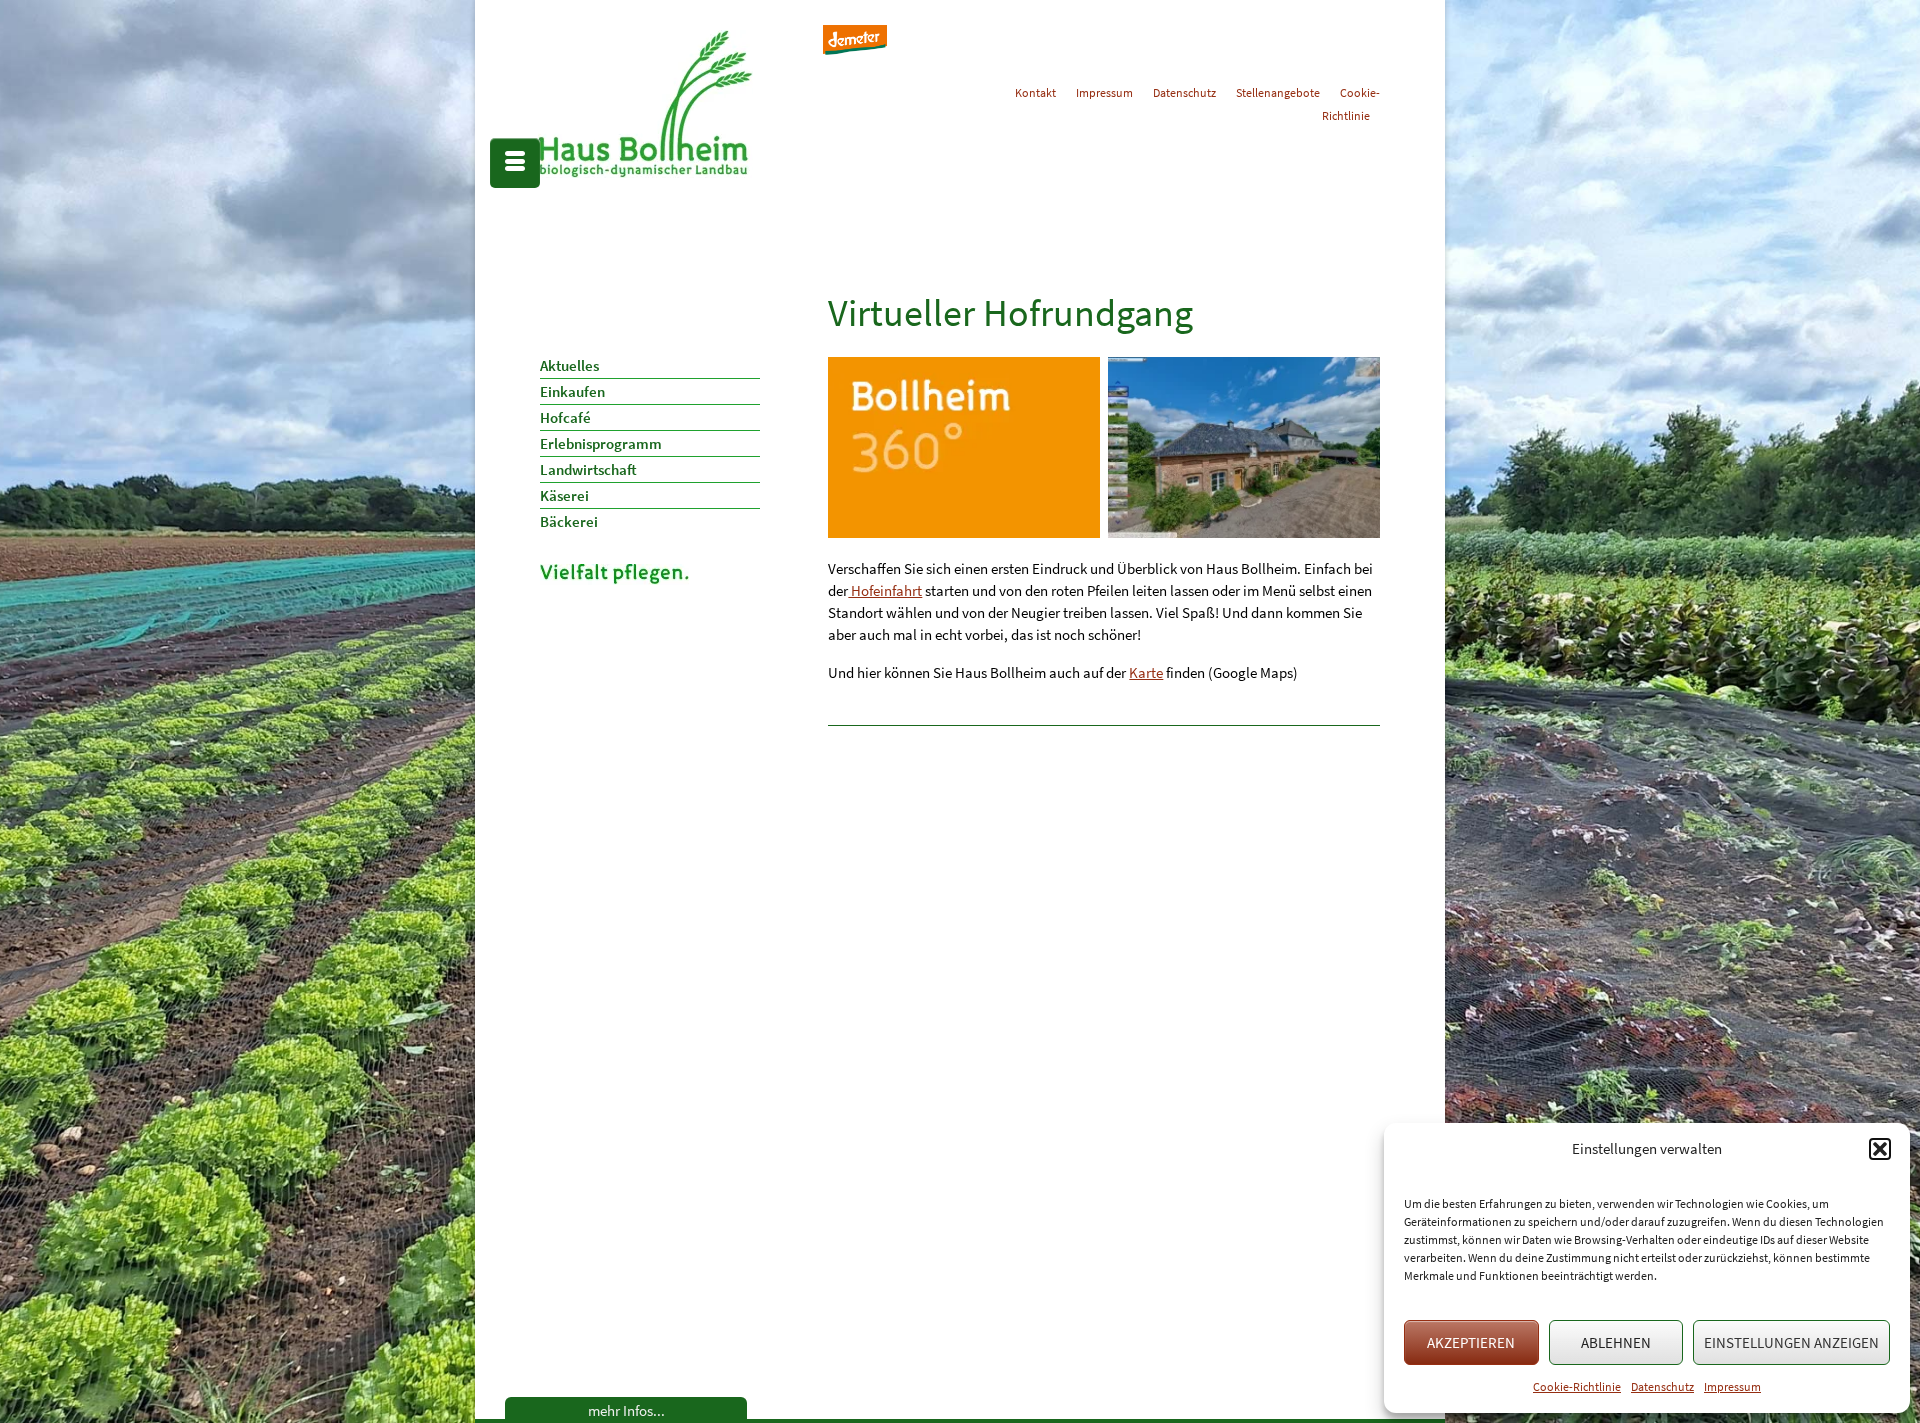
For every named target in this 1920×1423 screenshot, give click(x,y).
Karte (1146, 672)
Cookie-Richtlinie (1577, 1386)
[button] (1880, 1149)
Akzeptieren (1471, 1342)
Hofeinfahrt (885, 590)
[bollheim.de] (688, 104)
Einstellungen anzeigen (1791, 1342)
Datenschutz (1662, 1386)
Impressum (1732, 1386)
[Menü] (515, 163)
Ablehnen (1616, 1342)
